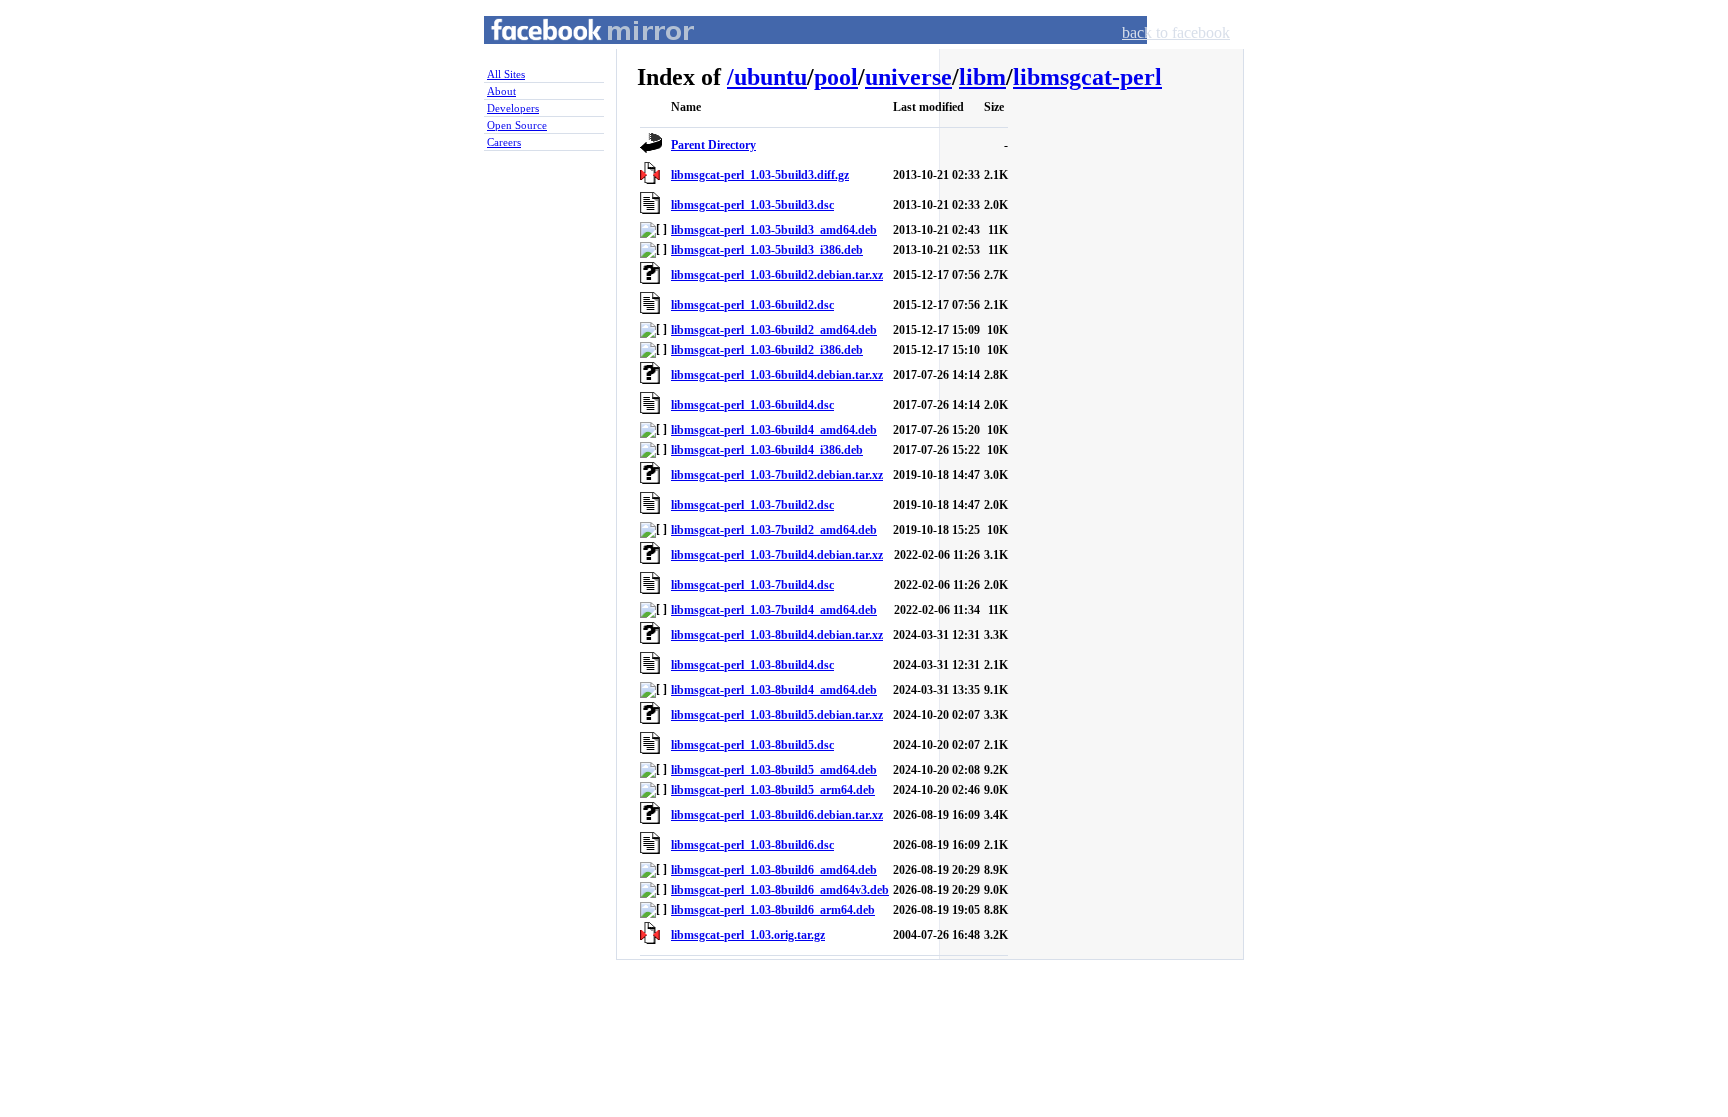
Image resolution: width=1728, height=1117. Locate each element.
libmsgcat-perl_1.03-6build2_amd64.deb (774, 330)
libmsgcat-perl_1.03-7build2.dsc (752, 505)
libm (982, 77)
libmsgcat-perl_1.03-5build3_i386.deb (767, 250)
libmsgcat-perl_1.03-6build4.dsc (752, 405)
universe (908, 77)
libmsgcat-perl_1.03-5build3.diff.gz (760, 175)
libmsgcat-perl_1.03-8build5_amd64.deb (774, 770)
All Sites (506, 74)
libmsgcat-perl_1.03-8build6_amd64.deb (774, 870)
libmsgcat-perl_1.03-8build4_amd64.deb (774, 690)
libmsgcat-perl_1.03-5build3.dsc (752, 205)
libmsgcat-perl (1087, 77)
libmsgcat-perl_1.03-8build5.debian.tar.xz (777, 715)
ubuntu (770, 77)
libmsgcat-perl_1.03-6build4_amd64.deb (774, 430)
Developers (513, 108)
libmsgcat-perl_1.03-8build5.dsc (752, 745)
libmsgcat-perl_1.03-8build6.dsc (752, 845)
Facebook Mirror (574, 53)
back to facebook (1176, 32)
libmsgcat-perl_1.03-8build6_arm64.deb (773, 910)
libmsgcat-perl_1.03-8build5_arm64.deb (773, 790)
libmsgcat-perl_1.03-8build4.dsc (752, 665)
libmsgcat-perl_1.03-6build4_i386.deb (767, 450)
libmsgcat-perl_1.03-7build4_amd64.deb (774, 610)
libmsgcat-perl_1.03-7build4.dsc (752, 585)
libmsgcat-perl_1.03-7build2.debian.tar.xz (777, 475)
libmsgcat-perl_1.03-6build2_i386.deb (767, 350)
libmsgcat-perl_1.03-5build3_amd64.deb (774, 230)
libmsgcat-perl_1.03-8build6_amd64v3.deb (780, 890)
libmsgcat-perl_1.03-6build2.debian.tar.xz (777, 275)
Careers (504, 142)
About (501, 91)
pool (836, 77)
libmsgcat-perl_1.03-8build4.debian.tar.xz (777, 635)
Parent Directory (713, 145)
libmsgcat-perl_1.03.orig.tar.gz (748, 935)
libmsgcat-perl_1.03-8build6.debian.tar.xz (777, 815)
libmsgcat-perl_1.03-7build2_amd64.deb (774, 530)
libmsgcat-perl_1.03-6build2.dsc (752, 305)
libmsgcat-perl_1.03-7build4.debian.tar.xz (777, 555)
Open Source (517, 125)
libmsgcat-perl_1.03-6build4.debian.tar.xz (777, 375)
